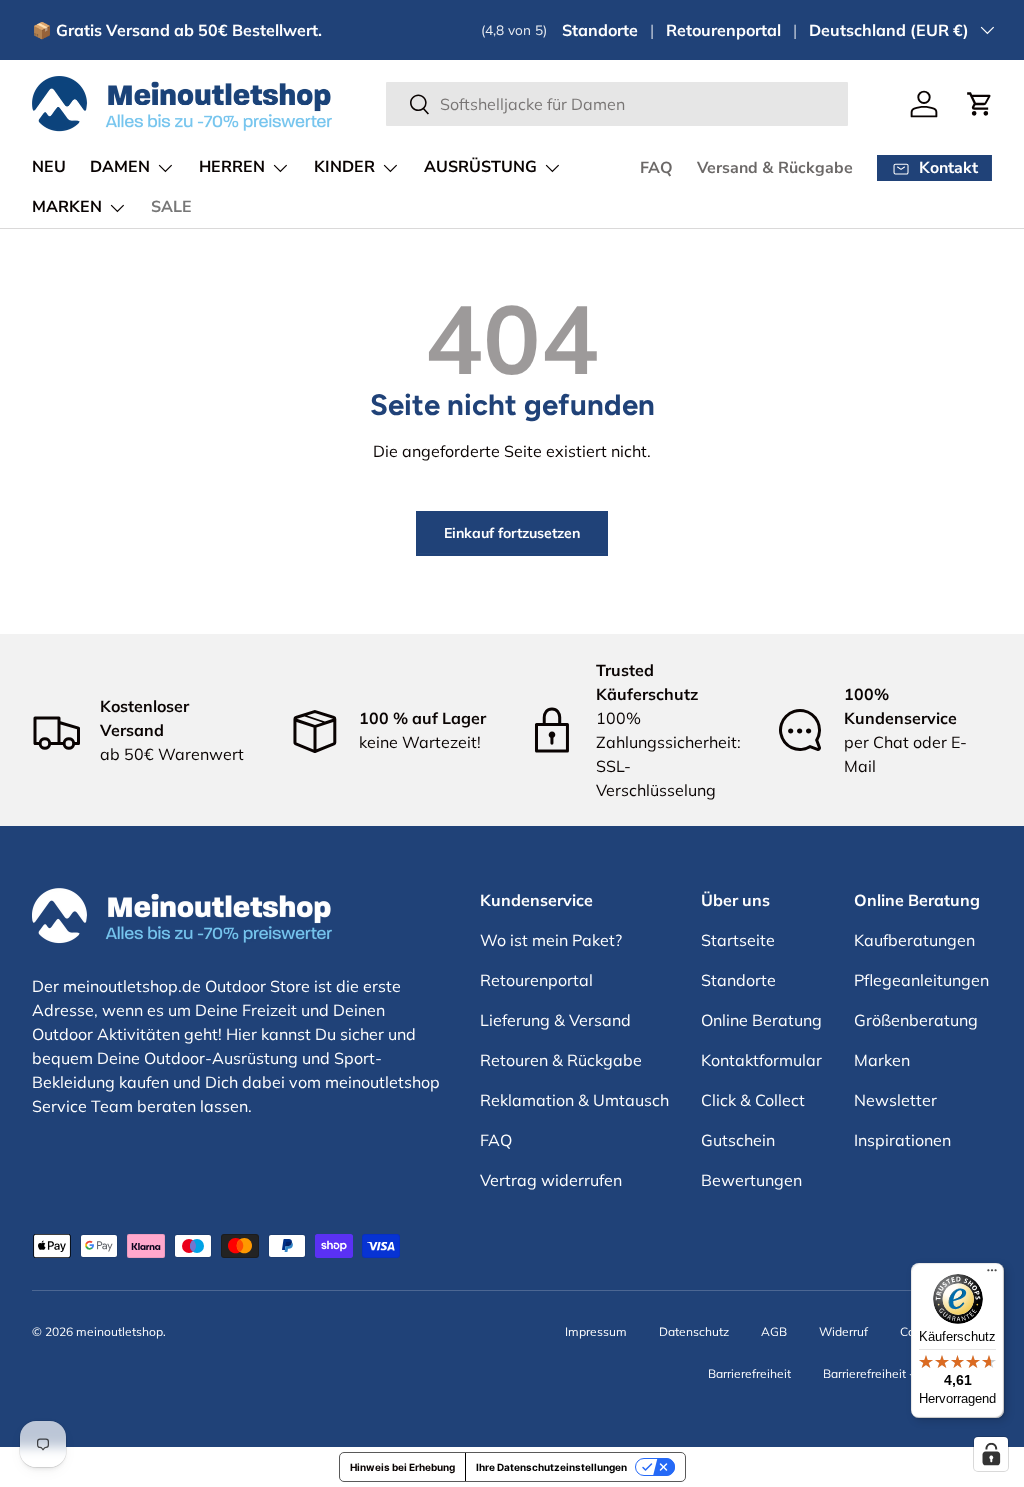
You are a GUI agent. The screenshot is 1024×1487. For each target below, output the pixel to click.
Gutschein (738, 1140)
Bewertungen (751, 1180)
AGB (774, 1331)
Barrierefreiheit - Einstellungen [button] (907, 1373)
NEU (49, 167)
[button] (980, 104)
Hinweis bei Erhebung (402, 1467)
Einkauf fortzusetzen (512, 533)
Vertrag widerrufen (551, 1180)
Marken (882, 1060)
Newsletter (895, 1100)
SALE (171, 207)
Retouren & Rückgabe (561, 1060)
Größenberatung (916, 1020)
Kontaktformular (761, 1060)
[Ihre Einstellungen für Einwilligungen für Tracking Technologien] (991, 1454)
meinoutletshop (119, 1331)
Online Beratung (761, 1020)
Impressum (596, 1331)
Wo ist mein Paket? (551, 940)
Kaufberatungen (914, 940)
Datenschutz (694, 1331)
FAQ (656, 168)
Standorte (600, 30)
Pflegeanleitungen (921, 980)
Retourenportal (723, 30)
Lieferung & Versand (555, 1020)
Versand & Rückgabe (775, 168)
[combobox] (617, 104)
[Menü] (992, 1275)
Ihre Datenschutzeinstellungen (551, 1467)
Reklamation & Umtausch (574, 1100)
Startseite (738, 940)
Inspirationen (902, 1140)
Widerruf (843, 1331)
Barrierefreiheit (749, 1373)
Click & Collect (753, 1100)
